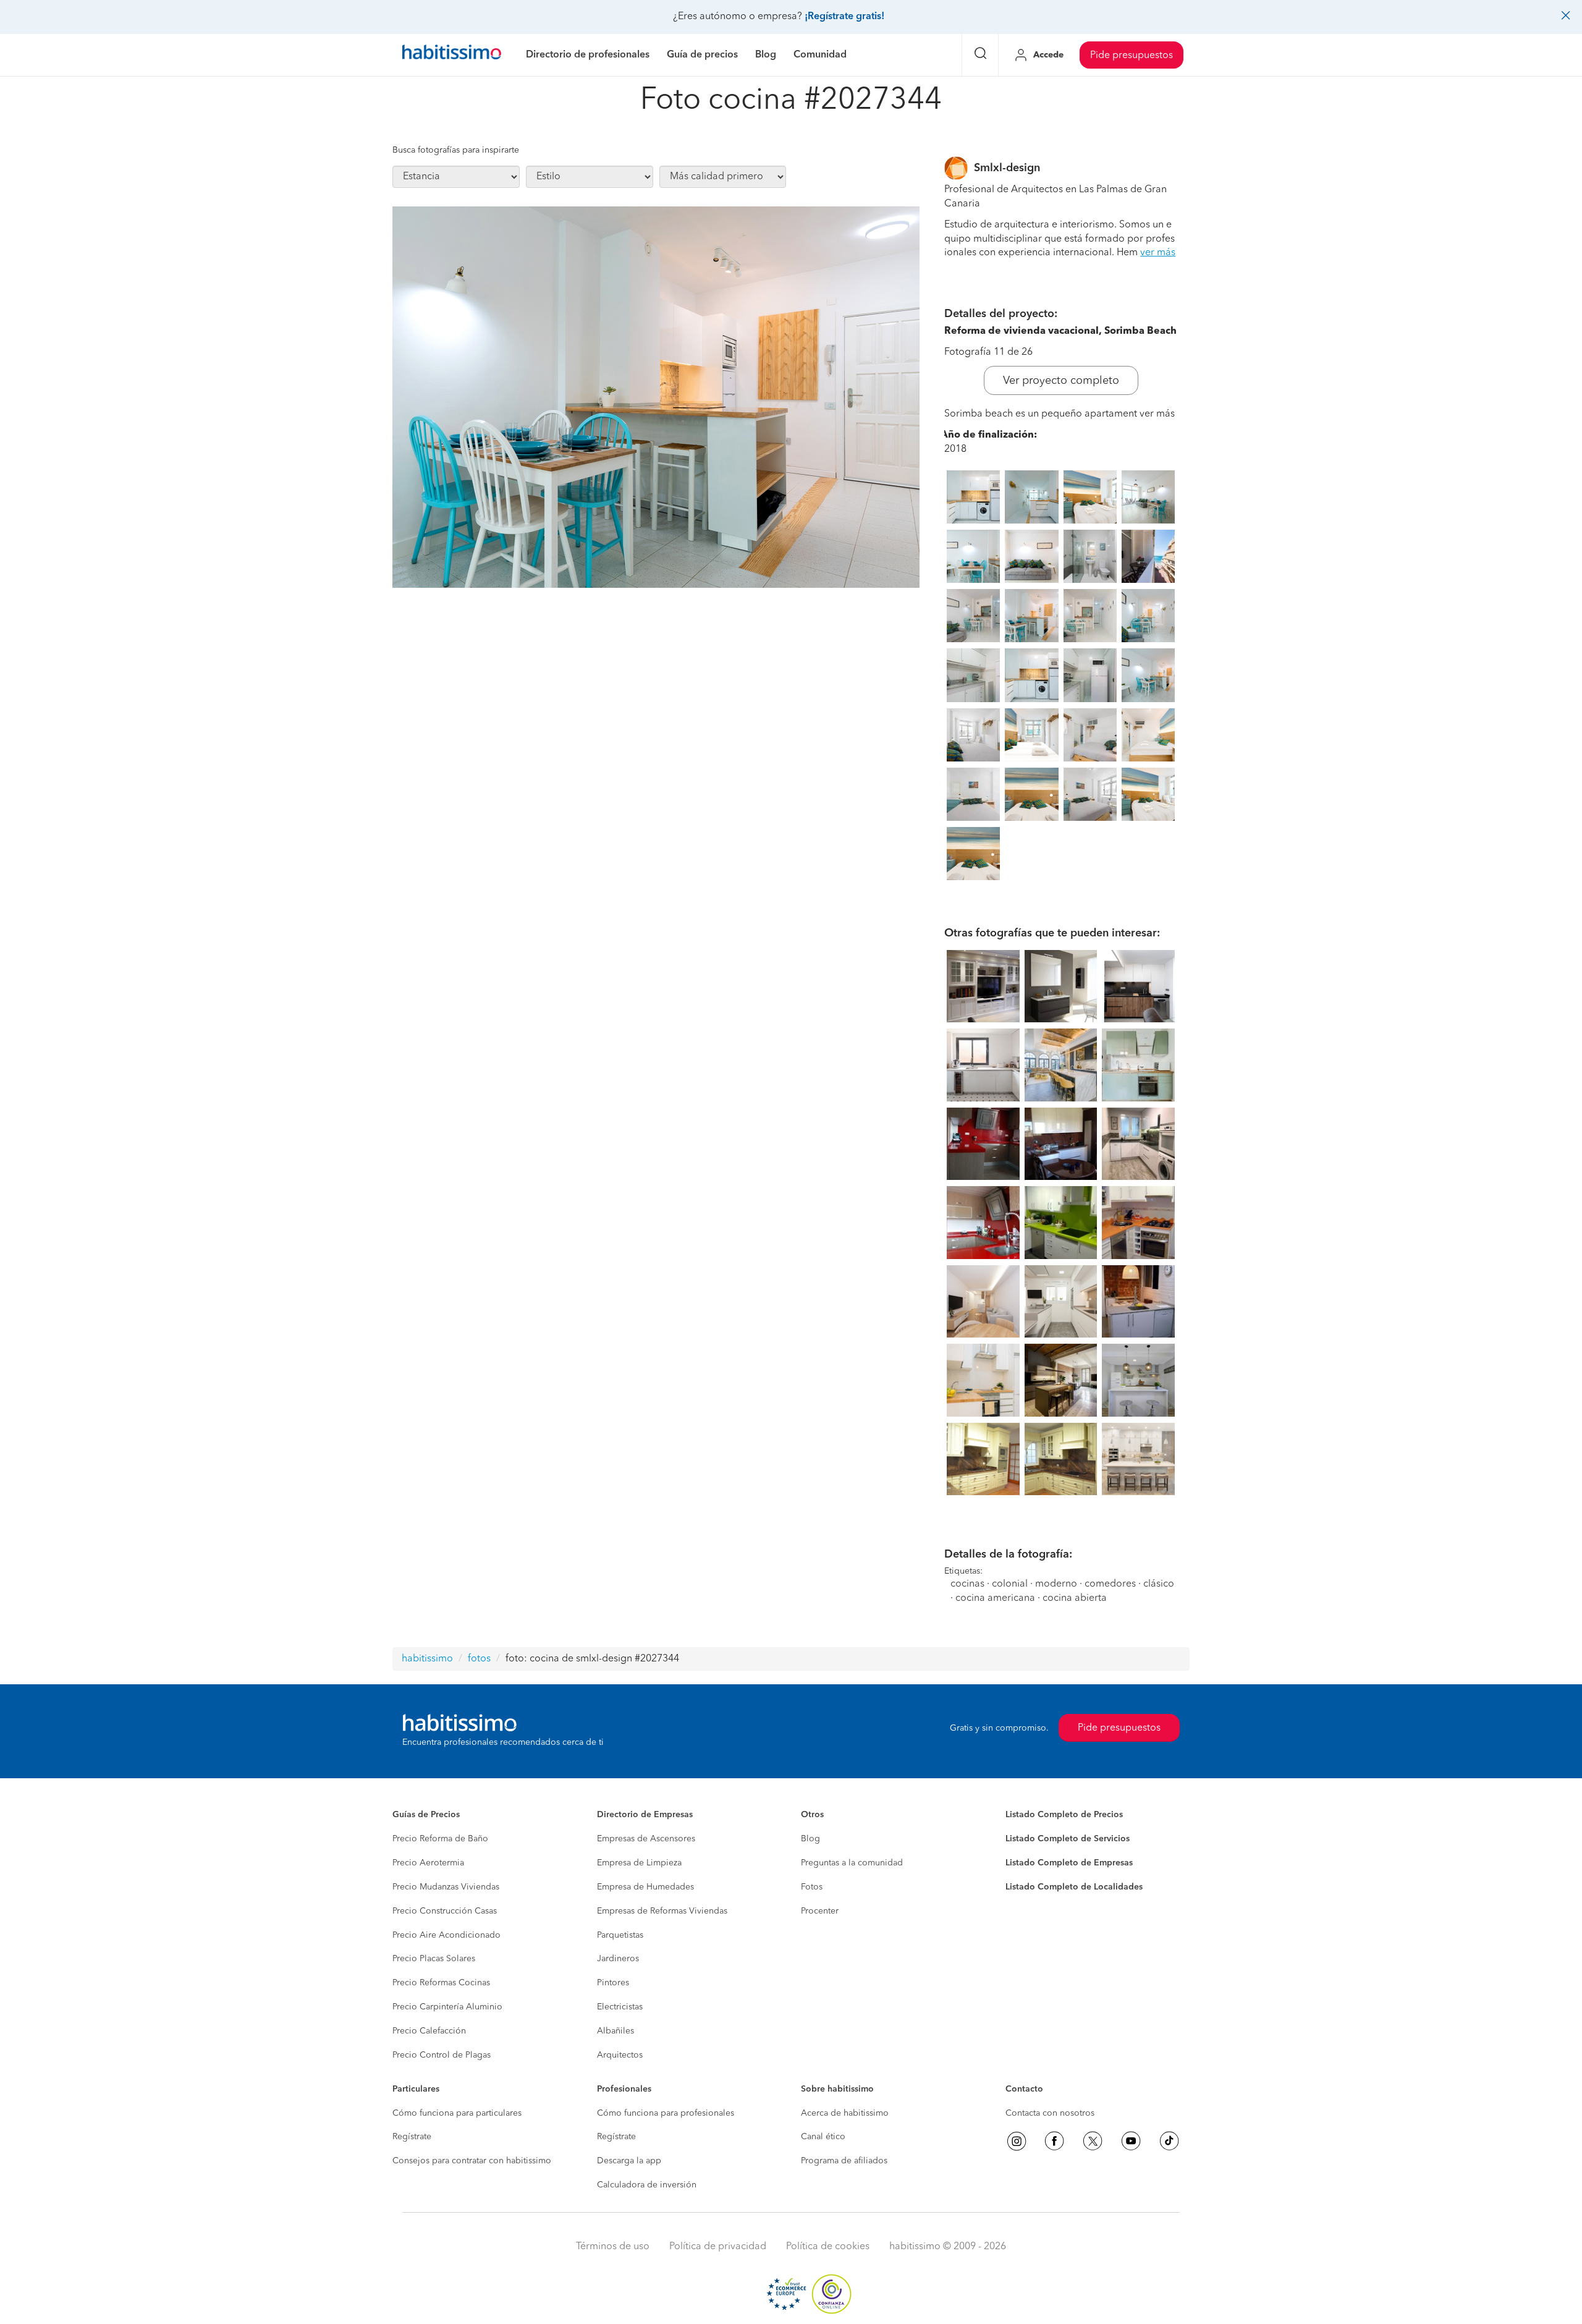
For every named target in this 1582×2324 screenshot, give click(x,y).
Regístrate (412, 2137)
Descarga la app (629, 2161)
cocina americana (995, 1598)
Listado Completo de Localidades (1074, 1887)
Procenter (820, 1911)
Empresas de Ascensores (646, 1839)
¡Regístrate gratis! (844, 17)
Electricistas (620, 2007)
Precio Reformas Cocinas (441, 1983)
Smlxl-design (1007, 168)
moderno (1056, 1584)
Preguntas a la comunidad (852, 1863)
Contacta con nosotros (1050, 2113)
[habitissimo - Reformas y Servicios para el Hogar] (452, 55)
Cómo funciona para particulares (457, 2113)
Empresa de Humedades (645, 1887)
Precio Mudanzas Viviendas (446, 1887)
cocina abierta (1075, 1598)
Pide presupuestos (1132, 56)
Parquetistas (620, 1935)
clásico (1159, 1584)
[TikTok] (1169, 2141)
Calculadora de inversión (647, 2185)
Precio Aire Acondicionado (446, 1935)
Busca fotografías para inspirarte (456, 150)
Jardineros (618, 1959)
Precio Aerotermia (428, 1863)
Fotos (812, 1887)
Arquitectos (620, 2055)
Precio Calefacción (429, 2031)
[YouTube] (1131, 2141)
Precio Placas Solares (434, 1959)
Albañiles (615, 2031)
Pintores (613, 1983)
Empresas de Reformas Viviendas (662, 1911)
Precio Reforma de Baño (440, 1839)
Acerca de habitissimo (845, 2113)
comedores (1110, 1584)
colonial (1010, 1584)
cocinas (967, 1584)
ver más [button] (1158, 253)
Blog (810, 1839)
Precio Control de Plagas (442, 2055)
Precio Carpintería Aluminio (447, 2007)
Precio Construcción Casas (445, 1911)
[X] (1093, 2141)
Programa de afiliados (844, 2161)
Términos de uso (613, 2247)
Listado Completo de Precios (1064, 1815)
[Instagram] (1017, 2141)
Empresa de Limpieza (639, 1863)
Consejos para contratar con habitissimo (472, 2161)
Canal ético (823, 2137)
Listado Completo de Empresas (1069, 1863)
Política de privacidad (718, 2247)
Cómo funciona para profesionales (666, 2113)
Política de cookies (828, 2247)
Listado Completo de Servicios (1068, 1839)
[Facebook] (1054, 2141)
